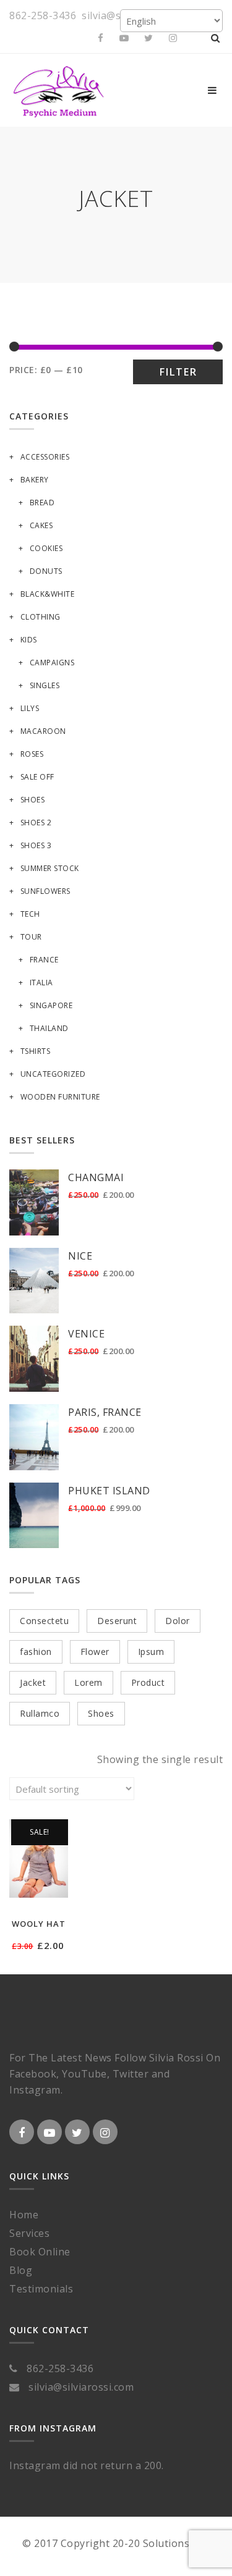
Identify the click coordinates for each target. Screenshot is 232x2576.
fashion (36, 1652)
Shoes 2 (36, 823)
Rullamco (40, 1713)
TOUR (31, 937)
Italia (41, 983)
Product (148, 1682)
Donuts (46, 571)
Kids (29, 640)
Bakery (35, 480)
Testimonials (41, 2289)
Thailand (49, 1028)
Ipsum (151, 1652)
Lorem (88, 1682)
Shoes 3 (36, 845)
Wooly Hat (39, 1924)
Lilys (30, 708)
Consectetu (44, 1621)
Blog (21, 2270)
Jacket (33, 1682)
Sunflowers (45, 891)
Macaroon (43, 731)
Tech (30, 914)
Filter (178, 372)
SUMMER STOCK (50, 868)
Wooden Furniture (60, 1097)
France (44, 960)
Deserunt (117, 1621)
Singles (45, 685)
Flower (95, 1652)
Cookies (46, 548)
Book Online (40, 2252)
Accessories (45, 457)
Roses (32, 754)
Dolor (178, 1621)
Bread (42, 503)
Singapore (51, 1005)
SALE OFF (37, 777)
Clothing (41, 617)
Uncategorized (53, 1074)
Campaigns (52, 663)
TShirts (35, 1051)
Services (29, 2233)
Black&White (47, 594)
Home (24, 2215)
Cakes (41, 525)
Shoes (32, 800)
